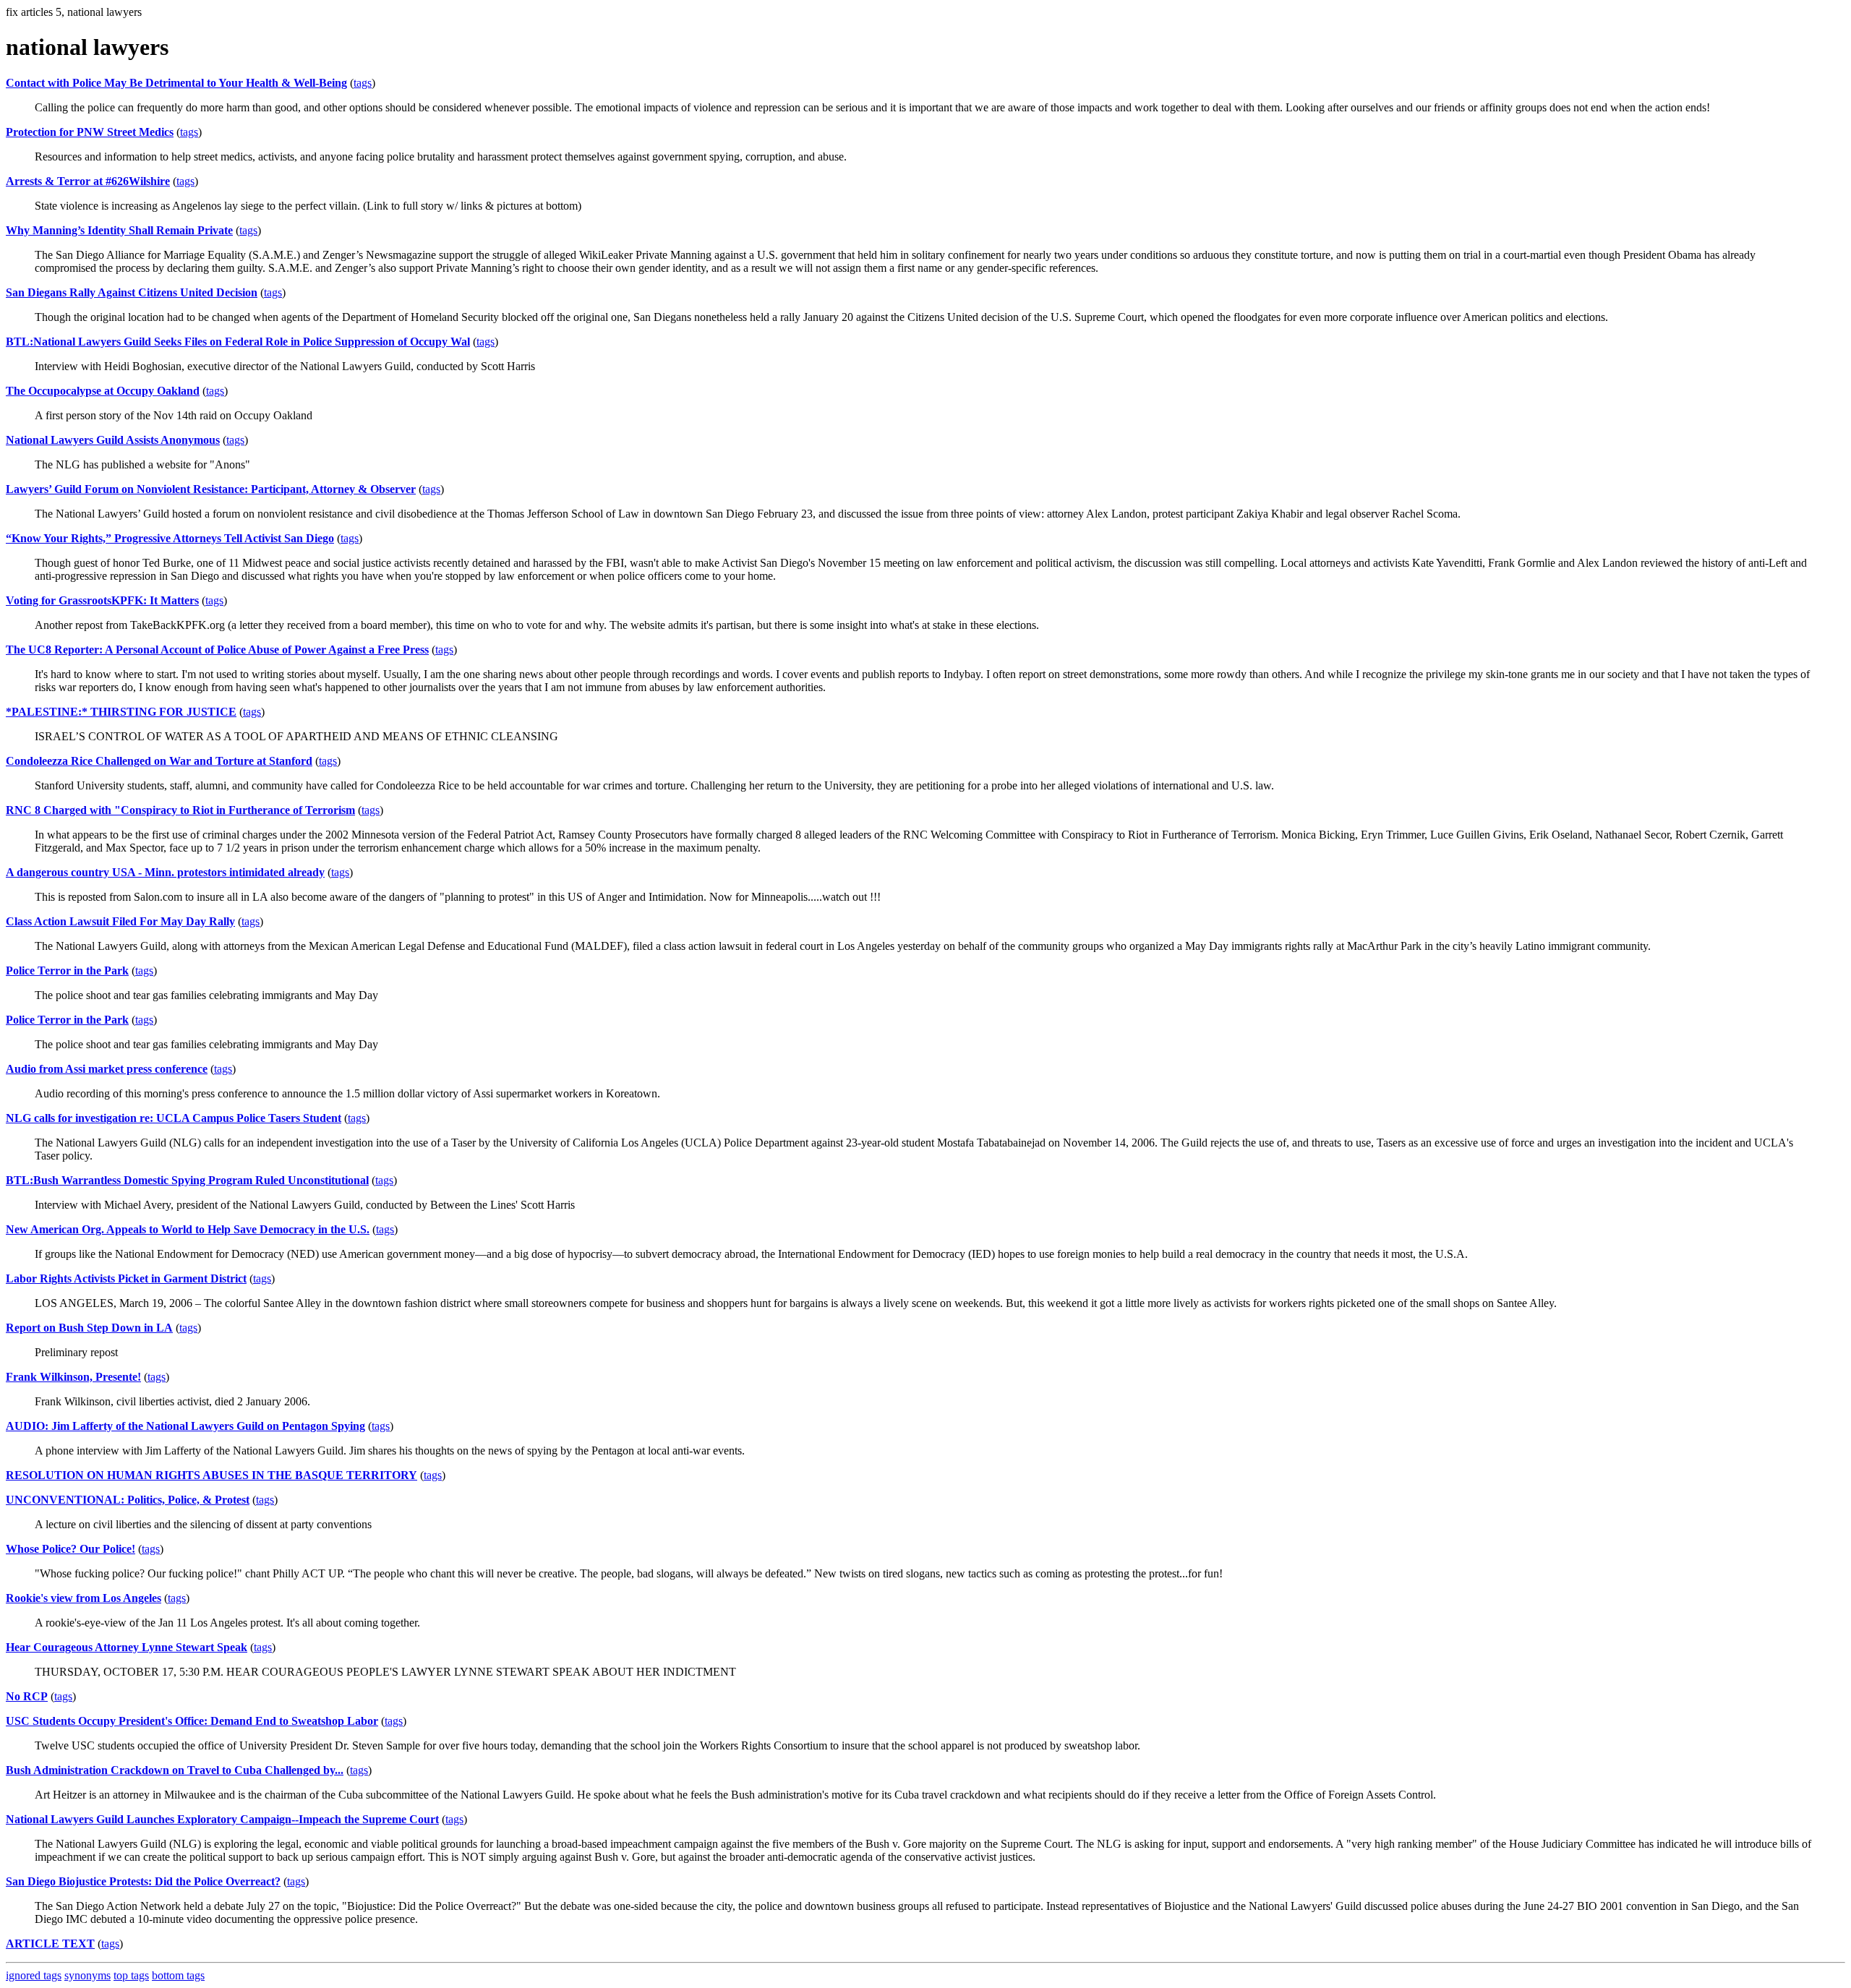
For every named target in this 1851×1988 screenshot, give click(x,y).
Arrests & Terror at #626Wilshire (88, 181)
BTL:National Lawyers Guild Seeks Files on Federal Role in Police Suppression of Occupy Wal (238, 342)
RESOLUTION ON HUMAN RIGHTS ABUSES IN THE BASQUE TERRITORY (211, 1475)
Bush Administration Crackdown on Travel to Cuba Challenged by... (175, 1770)
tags (363, 83)
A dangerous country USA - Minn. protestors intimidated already (165, 872)
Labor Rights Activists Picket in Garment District (126, 1278)
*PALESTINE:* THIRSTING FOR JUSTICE (121, 712)
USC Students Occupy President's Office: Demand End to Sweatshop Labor (192, 1721)
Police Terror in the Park (67, 971)
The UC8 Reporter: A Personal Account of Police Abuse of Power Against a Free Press (217, 650)
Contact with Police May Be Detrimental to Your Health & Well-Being (176, 83)
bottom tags (178, 1975)
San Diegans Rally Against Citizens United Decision (132, 292)
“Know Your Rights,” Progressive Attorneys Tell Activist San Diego (170, 538)
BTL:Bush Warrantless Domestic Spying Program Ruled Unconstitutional (187, 1180)
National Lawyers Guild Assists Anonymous (113, 440)
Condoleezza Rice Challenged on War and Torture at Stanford (159, 761)
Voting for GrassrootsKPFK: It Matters (102, 600)
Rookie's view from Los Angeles (84, 1598)
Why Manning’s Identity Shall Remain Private (119, 230)
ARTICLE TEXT (50, 1944)
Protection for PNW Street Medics (90, 132)
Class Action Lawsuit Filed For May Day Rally (120, 921)
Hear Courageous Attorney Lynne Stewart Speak (127, 1647)
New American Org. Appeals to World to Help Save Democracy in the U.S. (188, 1229)
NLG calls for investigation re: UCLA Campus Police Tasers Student (174, 1118)
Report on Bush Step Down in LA (89, 1328)
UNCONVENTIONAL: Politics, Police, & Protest (128, 1500)
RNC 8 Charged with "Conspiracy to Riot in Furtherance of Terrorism (180, 810)
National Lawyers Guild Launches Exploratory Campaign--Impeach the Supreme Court (222, 1819)
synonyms (87, 1975)
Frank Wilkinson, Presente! (73, 1377)
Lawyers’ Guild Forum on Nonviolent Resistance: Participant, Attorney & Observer (211, 489)
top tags (131, 1975)
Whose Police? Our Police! (70, 1549)
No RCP (27, 1696)
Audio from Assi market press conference (107, 1069)
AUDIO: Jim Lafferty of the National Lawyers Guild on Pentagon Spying (185, 1426)
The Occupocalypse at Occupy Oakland (103, 391)
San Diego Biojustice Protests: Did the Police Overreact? (143, 1881)
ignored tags (34, 1975)
